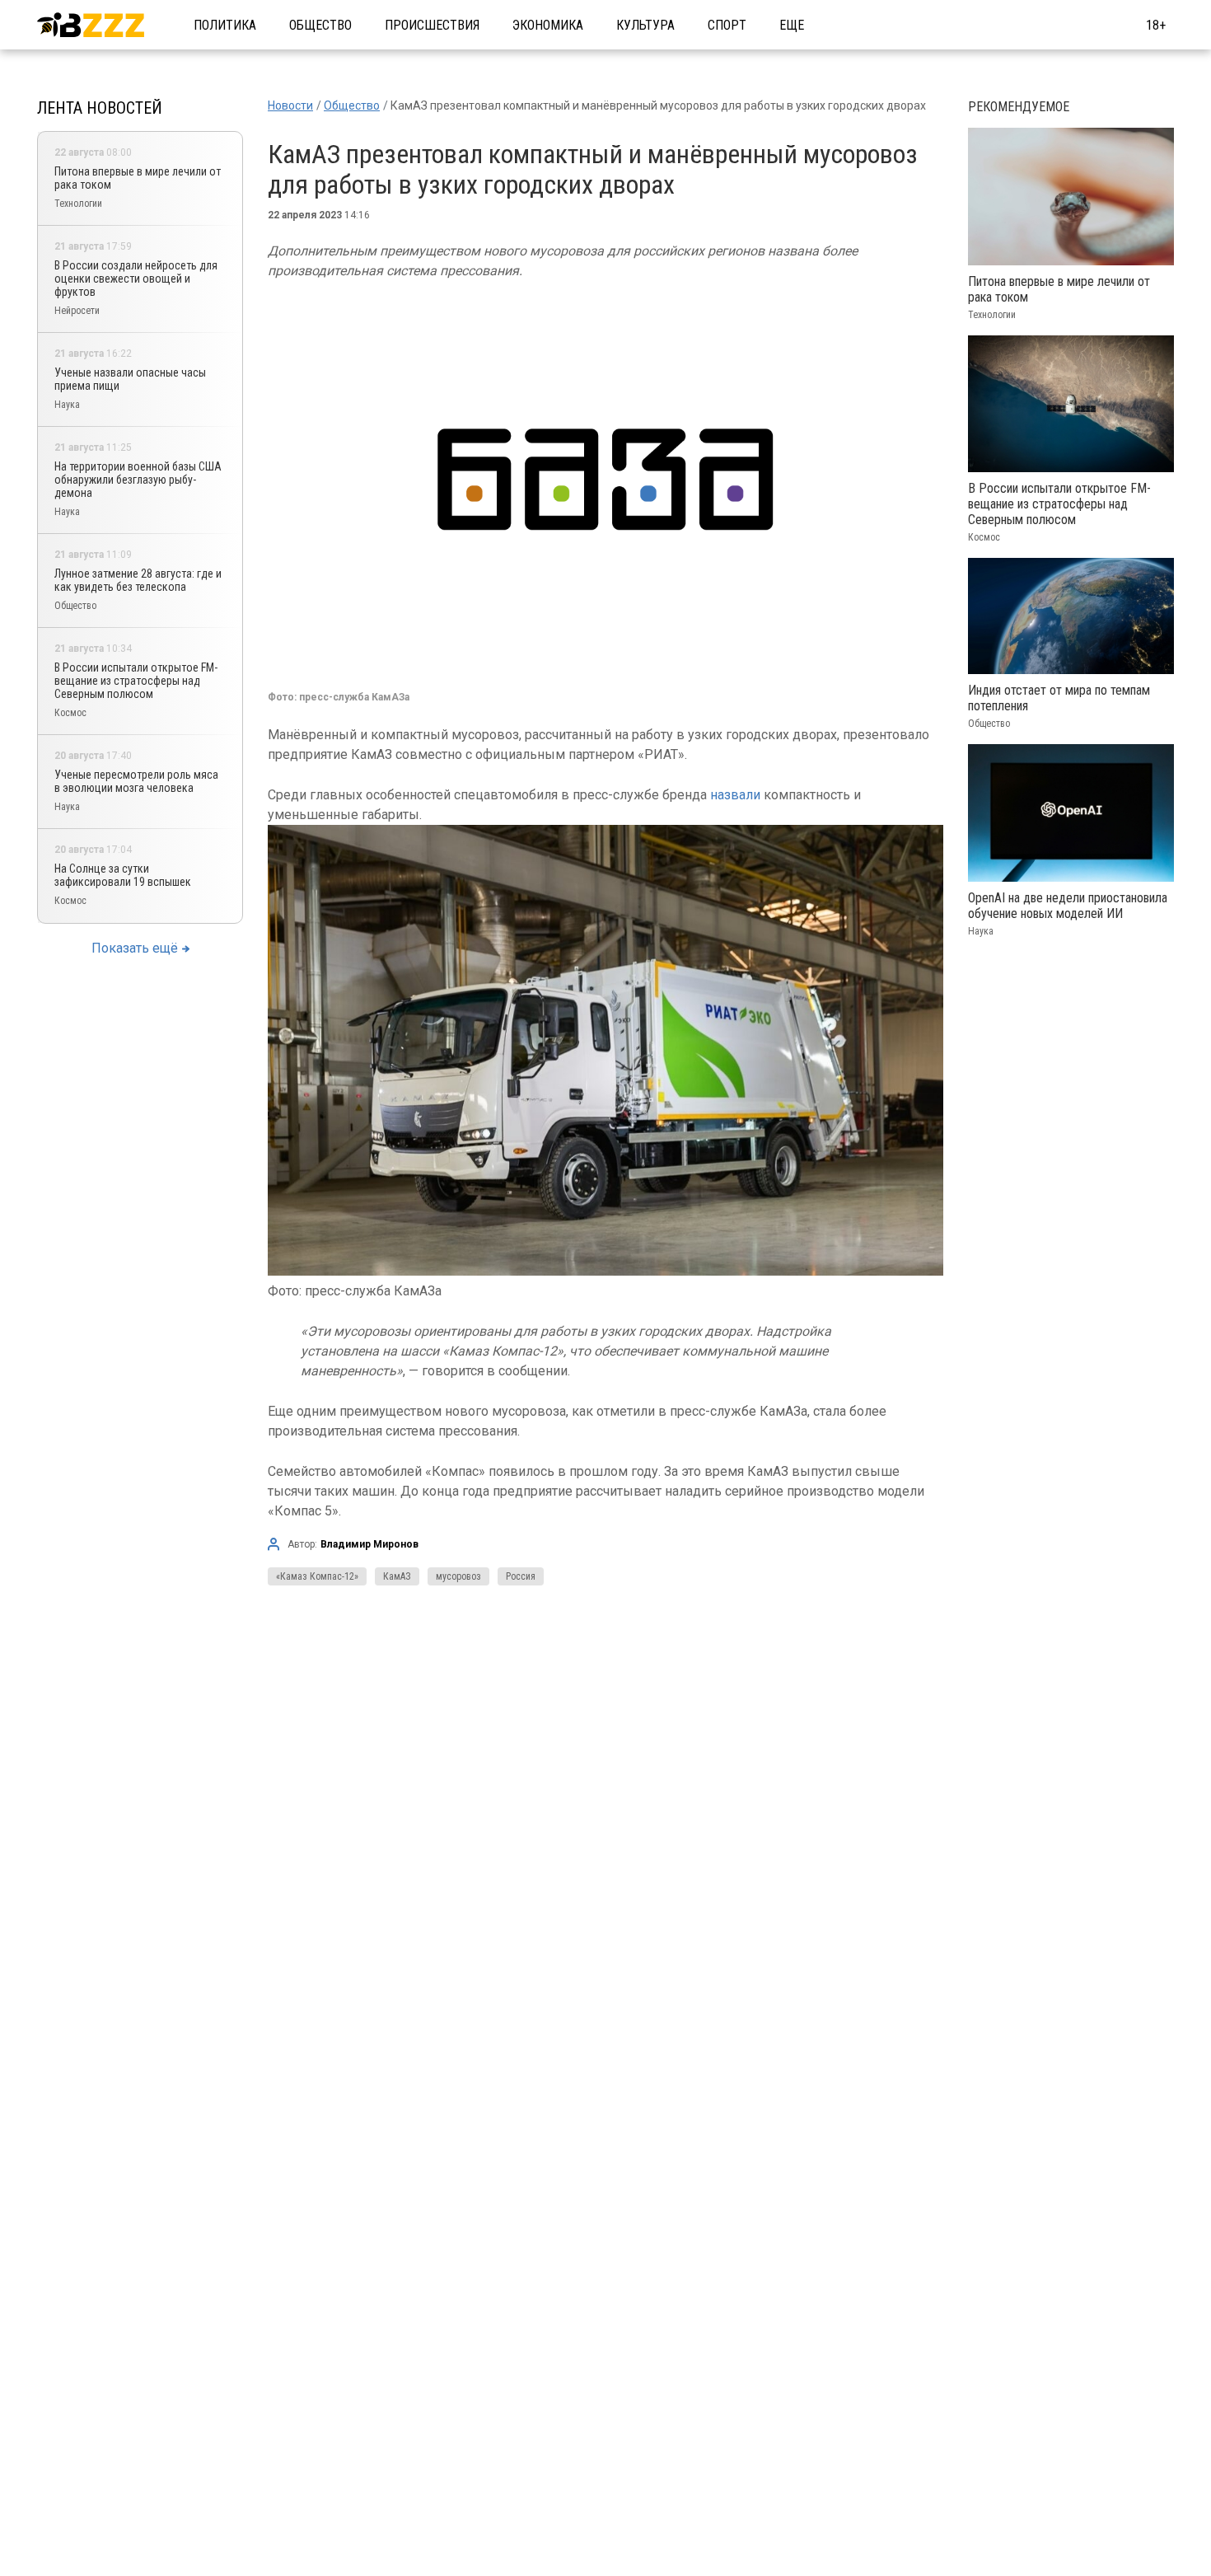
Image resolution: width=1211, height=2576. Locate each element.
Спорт (727, 25)
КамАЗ (397, 1576)
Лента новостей (100, 108)
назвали (735, 795)
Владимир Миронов (369, 1544)
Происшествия (432, 25)
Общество (320, 25)
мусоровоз (458, 1576)
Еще (792, 25)
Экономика (548, 25)
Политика (225, 25)
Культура (645, 25)
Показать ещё (135, 948)
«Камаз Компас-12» (317, 1576)
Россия (521, 1576)
